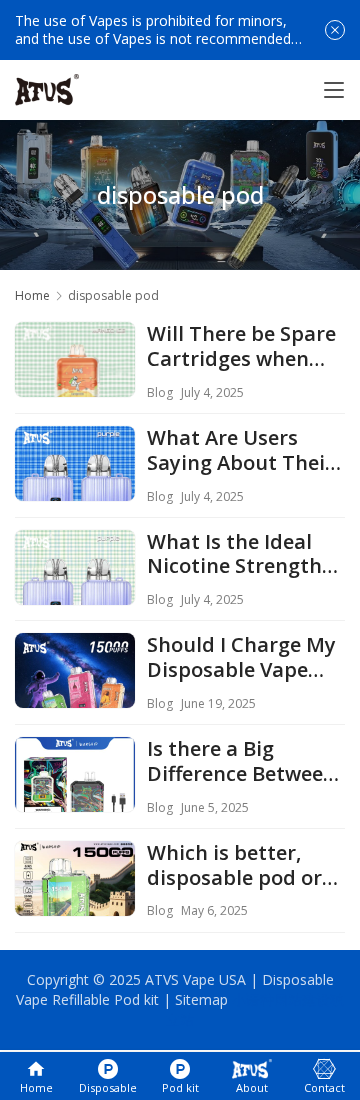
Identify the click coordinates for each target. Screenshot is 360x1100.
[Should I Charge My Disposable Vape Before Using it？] (75, 693)
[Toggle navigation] (334, 90)
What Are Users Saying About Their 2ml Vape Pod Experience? (240, 451)
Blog (160, 392)
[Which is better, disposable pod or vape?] (75, 901)
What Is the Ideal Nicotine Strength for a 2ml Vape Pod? (243, 555)
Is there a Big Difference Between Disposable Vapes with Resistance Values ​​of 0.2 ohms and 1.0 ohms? (241, 762)
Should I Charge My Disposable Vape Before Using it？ (241, 658)
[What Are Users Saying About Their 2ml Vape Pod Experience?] (75, 486)
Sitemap (201, 999)
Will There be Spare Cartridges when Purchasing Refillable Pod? (241, 347)
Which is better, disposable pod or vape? (234, 866)
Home (32, 295)
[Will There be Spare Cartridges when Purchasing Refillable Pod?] (75, 382)
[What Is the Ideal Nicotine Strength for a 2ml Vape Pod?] (75, 590)
